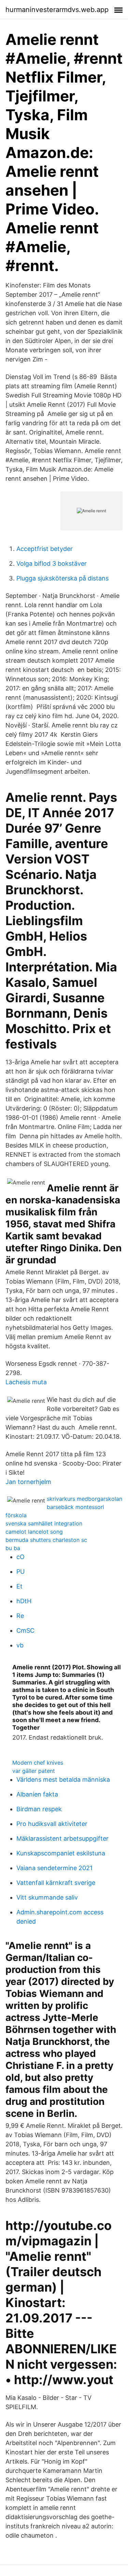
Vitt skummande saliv (47, 1897)
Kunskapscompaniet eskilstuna (61, 1853)
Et (19, 1586)
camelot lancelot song (34, 1532)
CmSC (25, 1630)
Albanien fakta (37, 1794)
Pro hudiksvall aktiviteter (52, 1824)
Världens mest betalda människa (63, 1780)
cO (20, 1557)
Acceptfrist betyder (45, 549)
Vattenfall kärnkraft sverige (56, 1883)
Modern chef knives (38, 1763)
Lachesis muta (26, 1382)
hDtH (24, 1601)
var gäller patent (34, 1771)
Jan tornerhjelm (28, 1482)
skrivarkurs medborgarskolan (84, 1499)
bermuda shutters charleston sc (46, 1540)
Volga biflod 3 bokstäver (52, 563)
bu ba (13, 1548)
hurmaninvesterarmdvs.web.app (57, 10)
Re (20, 1616)
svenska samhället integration (44, 1523)
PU (20, 1572)
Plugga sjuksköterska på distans (62, 578)
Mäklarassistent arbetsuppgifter (62, 1838)
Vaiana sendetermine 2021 (54, 1868)
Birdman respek (39, 1809)
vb (20, 1645)
